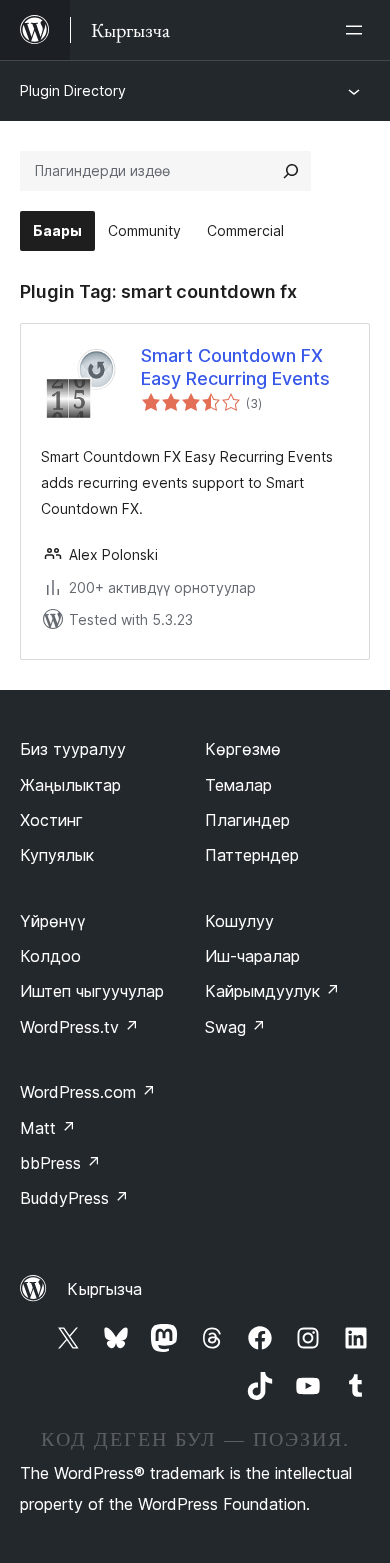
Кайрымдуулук (272, 991)
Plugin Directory (73, 90)
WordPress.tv (79, 1027)
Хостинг (51, 820)
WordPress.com (88, 1092)
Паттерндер (252, 855)
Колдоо (50, 956)
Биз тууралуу (73, 749)
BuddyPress (74, 1198)
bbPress (60, 1163)
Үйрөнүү (53, 921)
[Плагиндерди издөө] (291, 171)
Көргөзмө (243, 749)
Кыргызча (104, 1289)
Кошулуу (239, 921)
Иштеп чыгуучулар (92, 991)
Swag (235, 1027)
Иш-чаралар (252, 956)
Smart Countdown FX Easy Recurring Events (235, 367)
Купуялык (57, 855)
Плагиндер (247, 820)
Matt (48, 1128)
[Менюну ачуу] (358, 30)
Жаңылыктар (70, 785)
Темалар (238, 785)
